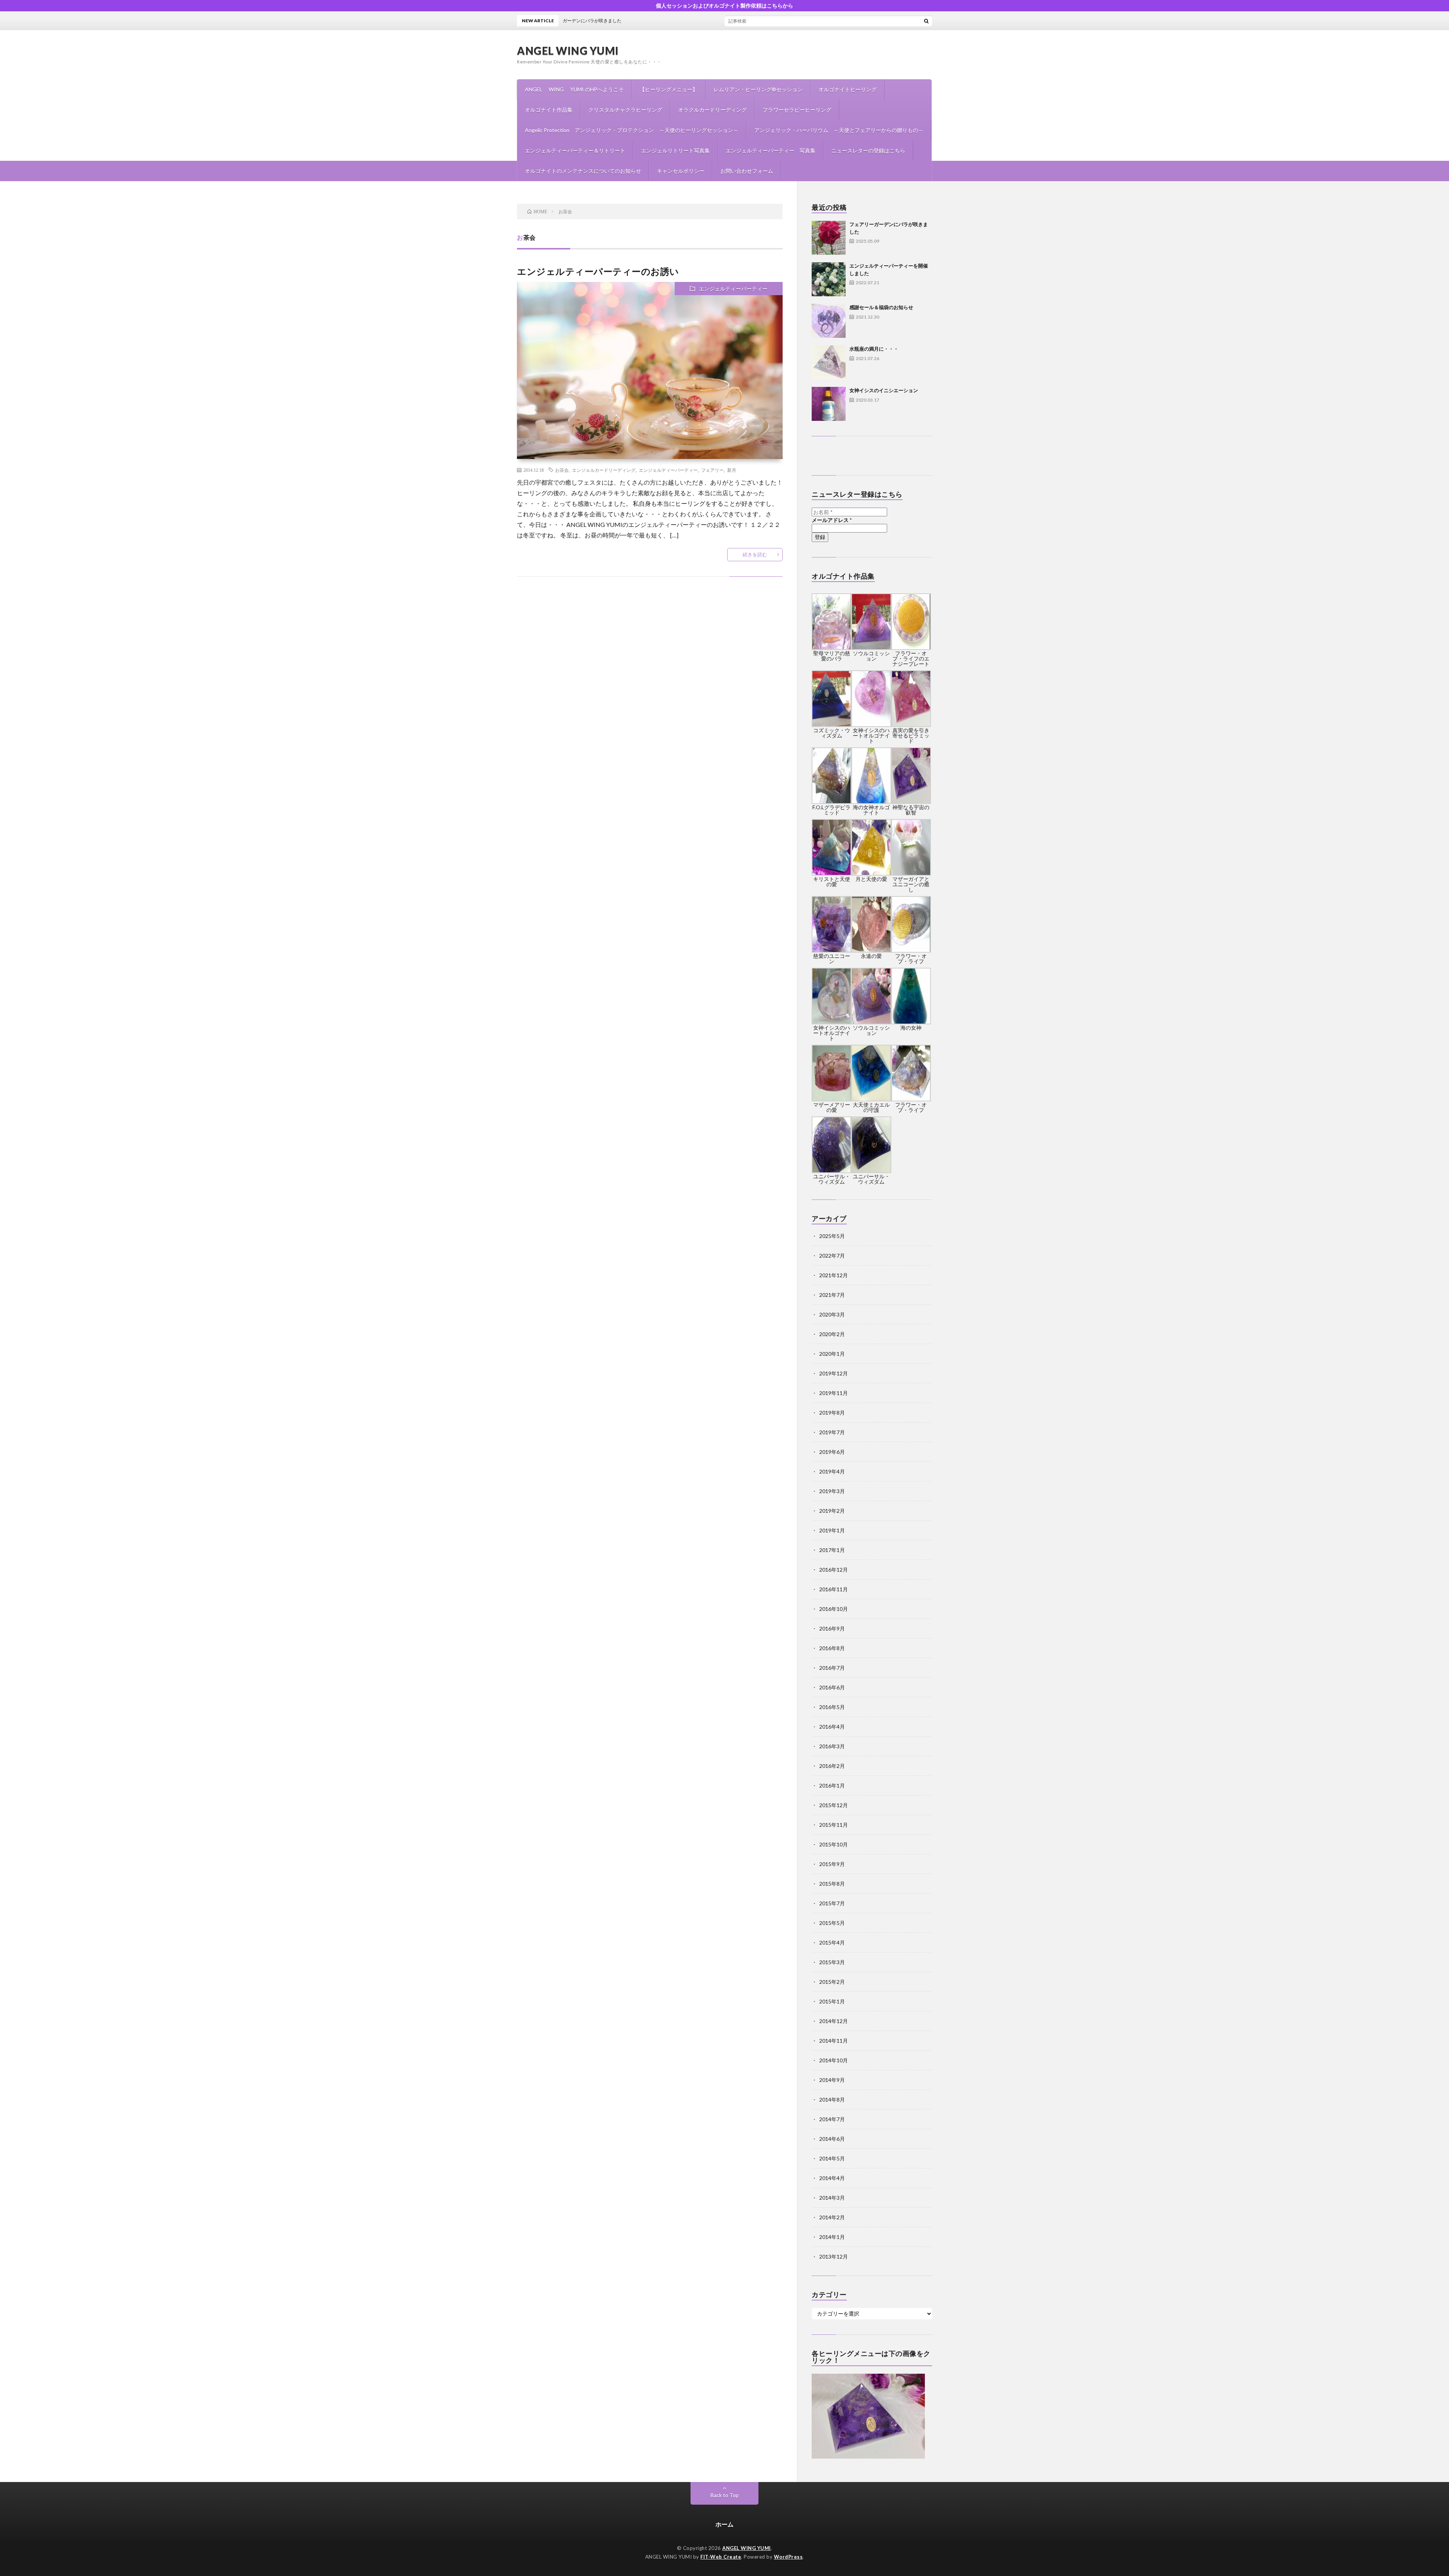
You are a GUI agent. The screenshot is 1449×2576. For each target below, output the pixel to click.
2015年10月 (834, 1844)
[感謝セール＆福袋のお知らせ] (829, 321)
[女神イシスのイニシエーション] (829, 404)
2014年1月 (832, 2237)
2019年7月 (832, 1432)
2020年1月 (832, 1354)
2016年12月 (834, 1570)
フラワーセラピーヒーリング (797, 110)
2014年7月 (832, 2119)
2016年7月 (832, 1668)
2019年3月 (832, 1491)
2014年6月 (832, 2139)
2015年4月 (832, 1942)
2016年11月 (834, 1589)
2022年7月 (832, 1256)
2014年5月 (832, 2158)
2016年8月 (832, 1648)
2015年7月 (832, 1903)
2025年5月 (832, 1236)
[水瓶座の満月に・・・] (829, 362)
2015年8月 (832, 1884)
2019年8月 (832, 1413)
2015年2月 (832, 1982)
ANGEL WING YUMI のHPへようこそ (574, 89)
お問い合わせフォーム (747, 171)
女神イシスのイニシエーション (884, 390)
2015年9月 (832, 1864)
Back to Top (725, 2495)
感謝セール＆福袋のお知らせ (881, 307)
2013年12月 (834, 2257)
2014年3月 (832, 2198)
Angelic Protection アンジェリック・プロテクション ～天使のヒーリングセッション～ (632, 130)
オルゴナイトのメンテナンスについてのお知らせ (583, 171)
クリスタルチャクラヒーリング (625, 110)
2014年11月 (834, 2041)
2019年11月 (834, 1393)
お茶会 (562, 470)
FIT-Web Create (721, 2557)
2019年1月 (832, 1530)
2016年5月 (832, 1707)
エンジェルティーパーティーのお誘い (598, 271)
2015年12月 (834, 1805)
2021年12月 (834, 1275)
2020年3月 (832, 1314)
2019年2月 (832, 1511)
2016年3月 (832, 1746)
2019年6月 (832, 1452)
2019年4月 (832, 1471)
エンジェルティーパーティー (733, 289)
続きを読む (755, 554)
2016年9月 (832, 1628)
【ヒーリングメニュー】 (669, 89)
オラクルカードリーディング (712, 110)
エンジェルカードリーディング (604, 470)
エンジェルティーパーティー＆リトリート (575, 150)
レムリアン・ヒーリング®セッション (758, 89)
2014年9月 (832, 2080)
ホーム (724, 2524)
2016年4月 (832, 1727)
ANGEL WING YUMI (568, 51)
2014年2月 (832, 2217)
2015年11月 (834, 1825)
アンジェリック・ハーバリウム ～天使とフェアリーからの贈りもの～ (839, 130)
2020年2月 (832, 1334)
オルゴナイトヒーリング (848, 89)
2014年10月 (834, 2060)
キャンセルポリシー (681, 171)
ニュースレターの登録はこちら (868, 150)
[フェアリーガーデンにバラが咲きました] (829, 238)
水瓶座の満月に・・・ (874, 349)
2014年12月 (834, 2021)
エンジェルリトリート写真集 (675, 150)
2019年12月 (834, 1373)
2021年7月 (832, 1295)
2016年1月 (832, 1785)
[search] (926, 21)
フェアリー (712, 470)
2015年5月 (832, 1923)
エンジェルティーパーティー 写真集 (771, 150)
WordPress (788, 2557)
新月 (732, 470)
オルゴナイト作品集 (549, 110)
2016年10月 (834, 1609)
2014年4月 (832, 2178)
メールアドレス (832, 520)
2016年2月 (832, 1766)
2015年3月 (832, 1962)
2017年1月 (832, 1550)
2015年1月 (832, 2001)
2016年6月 (832, 1687)
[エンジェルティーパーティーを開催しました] (829, 279)
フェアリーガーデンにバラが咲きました (756, 21)
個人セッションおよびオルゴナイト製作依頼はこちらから (724, 5)
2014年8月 (832, 2099)
